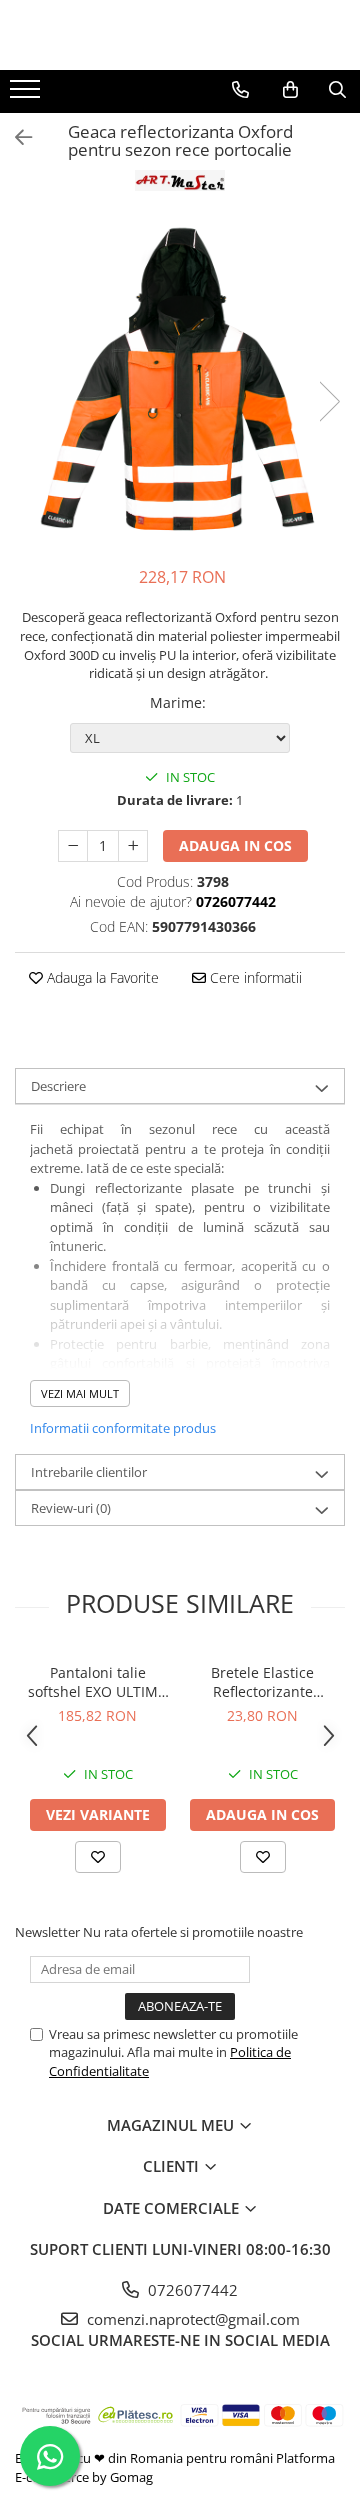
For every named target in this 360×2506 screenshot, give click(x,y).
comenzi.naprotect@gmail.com (191, 2319)
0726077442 (191, 2290)
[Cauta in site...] (337, 90)
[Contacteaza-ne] (240, 90)
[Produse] (27, 95)
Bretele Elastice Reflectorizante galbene (262, 1682)
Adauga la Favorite (101, 977)
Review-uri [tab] (71, 1508)
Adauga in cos (235, 845)
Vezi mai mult (80, 1393)
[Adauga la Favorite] (98, 1857)
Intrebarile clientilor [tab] (89, 1472)
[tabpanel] (180, 381)
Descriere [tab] (58, 1086)
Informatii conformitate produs (123, 1428)
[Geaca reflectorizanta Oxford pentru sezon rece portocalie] (180, 381)
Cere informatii (254, 977)
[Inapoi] (15, 137)
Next (329, 401)
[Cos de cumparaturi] (290, 90)
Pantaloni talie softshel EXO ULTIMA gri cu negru (97, 1682)
